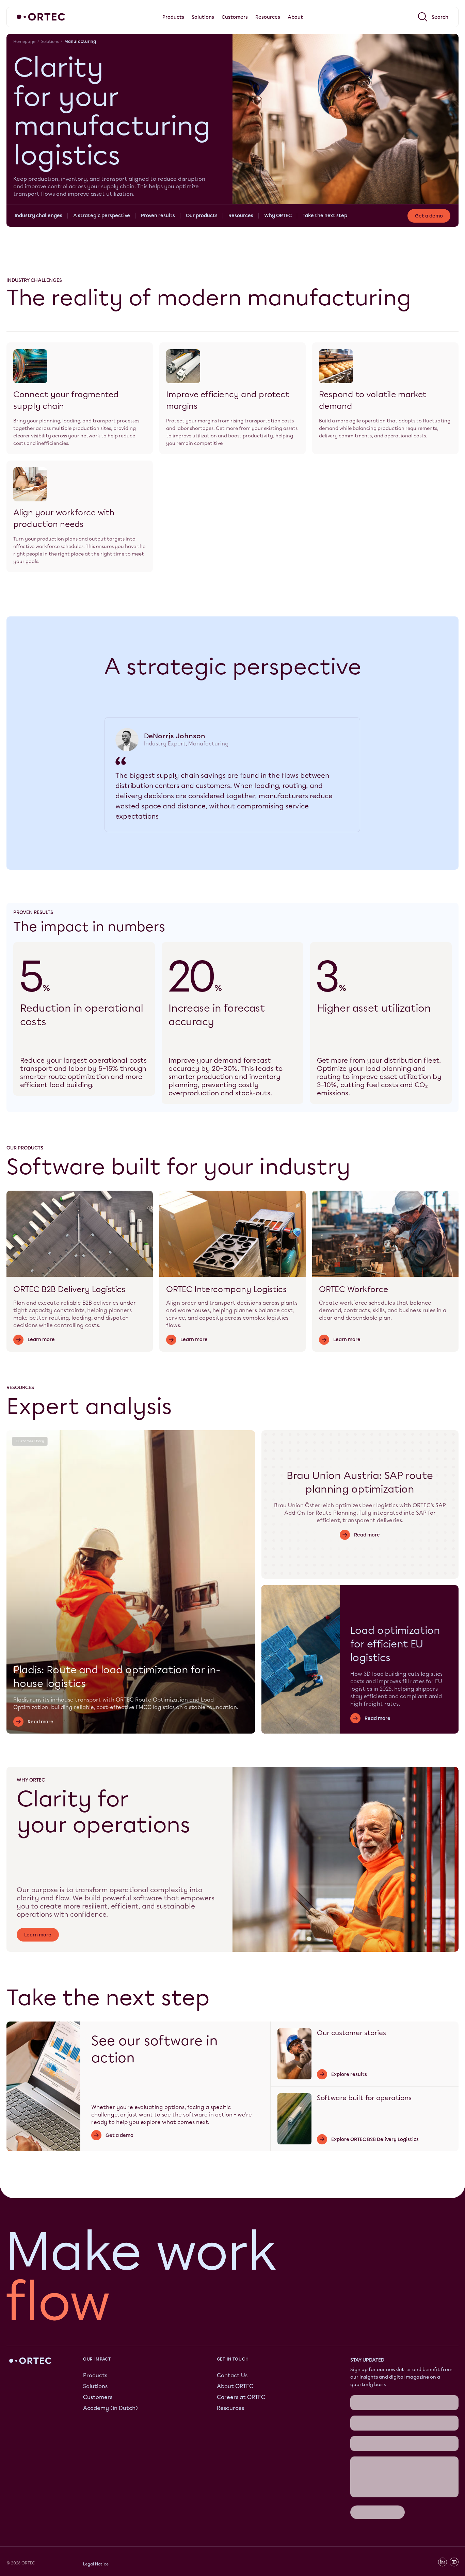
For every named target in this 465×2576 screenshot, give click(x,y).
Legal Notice (96, 2468)
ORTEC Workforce (354, 1289)
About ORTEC (235, 2386)
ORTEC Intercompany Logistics (226, 1289)
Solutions (50, 42)
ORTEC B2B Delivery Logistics (69, 1289)
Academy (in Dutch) (110, 2408)
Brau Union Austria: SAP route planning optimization (360, 1482)
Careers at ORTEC (241, 2397)
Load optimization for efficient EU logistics (395, 1644)
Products (95, 2375)
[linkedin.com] (443, 2466)
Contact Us (232, 2375)
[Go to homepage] (41, 17)
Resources (230, 2408)
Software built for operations (364, 2098)
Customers (98, 2397)
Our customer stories (351, 2033)
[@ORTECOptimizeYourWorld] (454, 2466)
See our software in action (155, 2049)
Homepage (24, 42)
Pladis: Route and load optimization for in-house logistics (117, 1677)
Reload (359, 2419)
